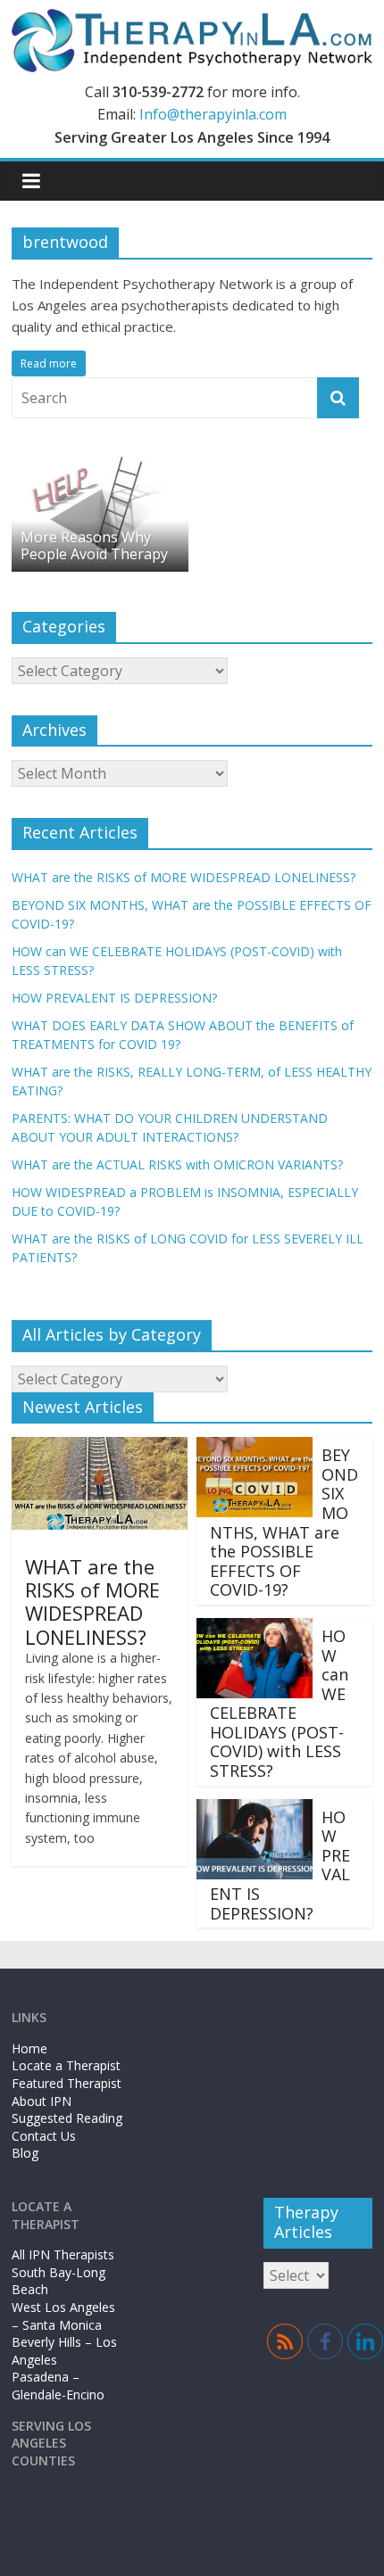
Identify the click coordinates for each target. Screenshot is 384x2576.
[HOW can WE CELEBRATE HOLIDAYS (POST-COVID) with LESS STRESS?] (255, 1629)
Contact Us (44, 2136)
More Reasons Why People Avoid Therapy (94, 545)
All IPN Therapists (63, 2254)
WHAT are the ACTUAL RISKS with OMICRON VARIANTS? (177, 1164)
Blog (25, 2153)
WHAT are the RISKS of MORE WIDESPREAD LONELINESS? (184, 877)
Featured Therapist (67, 2083)
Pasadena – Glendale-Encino (58, 2386)
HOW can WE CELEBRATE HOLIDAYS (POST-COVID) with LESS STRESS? (279, 1703)
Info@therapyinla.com (213, 114)
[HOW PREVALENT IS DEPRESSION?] (255, 1810)
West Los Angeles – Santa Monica (63, 2316)
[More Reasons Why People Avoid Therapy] (100, 459)
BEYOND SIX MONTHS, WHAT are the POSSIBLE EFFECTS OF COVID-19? (284, 1522)
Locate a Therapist (66, 2065)
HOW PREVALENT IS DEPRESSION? (114, 998)
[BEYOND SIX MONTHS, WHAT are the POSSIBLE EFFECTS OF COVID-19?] (255, 1448)
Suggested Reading (67, 2118)
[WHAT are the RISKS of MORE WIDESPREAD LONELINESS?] (100, 1448)
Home (29, 2048)
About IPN (42, 2101)
